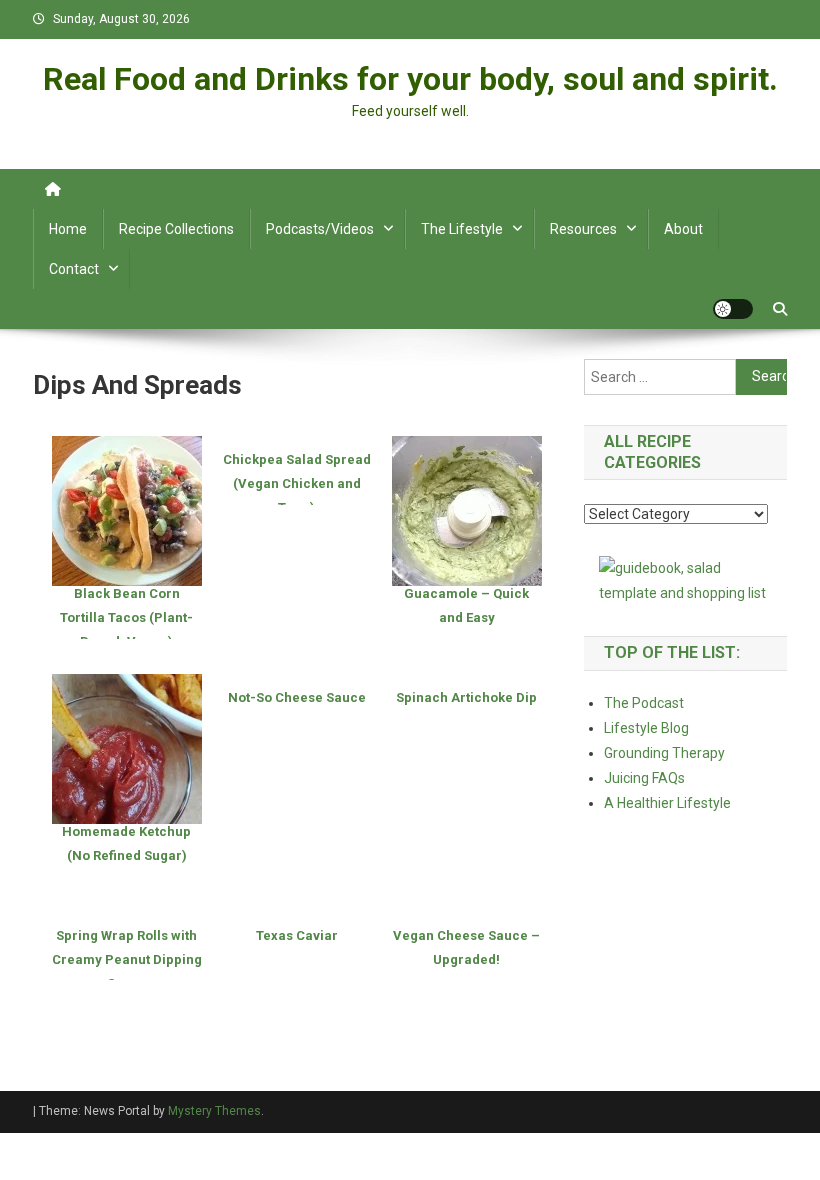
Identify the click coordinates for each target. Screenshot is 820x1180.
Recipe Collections (176, 229)
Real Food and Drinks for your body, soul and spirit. (410, 79)
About (683, 229)
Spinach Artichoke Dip (466, 697)
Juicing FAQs (644, 778)
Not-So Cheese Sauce (297, 697)
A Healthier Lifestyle (667, 803)
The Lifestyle (462, 229)
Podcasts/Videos (320, 229)
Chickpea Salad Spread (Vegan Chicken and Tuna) (297, 483)
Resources (583, 229)
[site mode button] (733, 309)
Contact (74, 269)
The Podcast (644, 703)
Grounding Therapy (664, 753)
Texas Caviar (297, 935)
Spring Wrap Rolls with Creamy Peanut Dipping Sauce (127, 959)
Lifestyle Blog (646, 728)
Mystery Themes (214, 1111)
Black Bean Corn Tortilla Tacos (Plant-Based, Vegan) (126, 617)
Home (68, 229)
